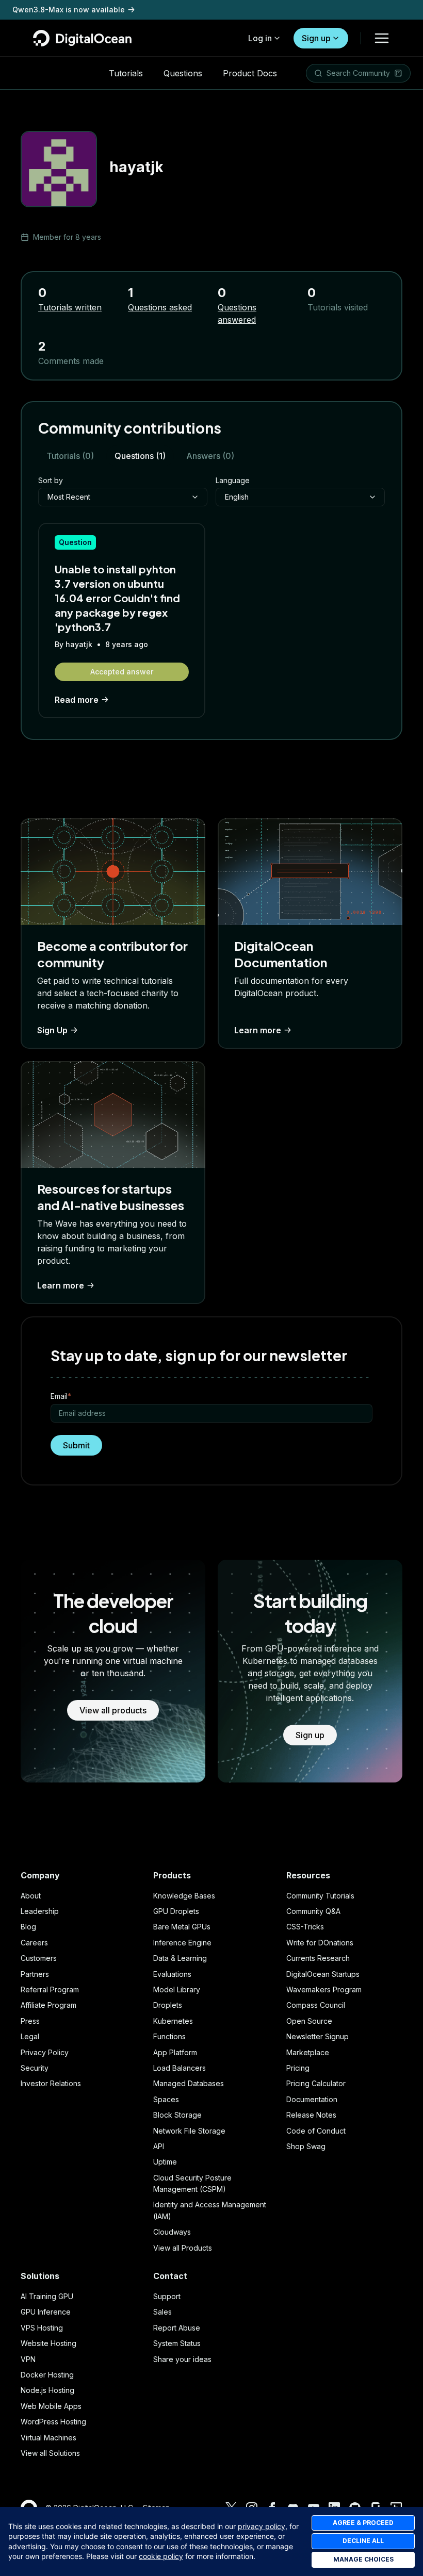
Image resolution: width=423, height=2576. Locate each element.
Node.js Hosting (47, 2390)
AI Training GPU (47, 2296)
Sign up (316, 38)
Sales (162, 2312)
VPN (28, 2359)
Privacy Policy (45, 2052)
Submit (76, 1445)
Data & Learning (180, 1958)
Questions (183, 73)
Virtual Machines (48, 2438)
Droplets (168, 2005)
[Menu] (382, 38)
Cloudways (172, 2232)
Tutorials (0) (70, 456)
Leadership (40, 1911)
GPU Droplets (176, 1911)
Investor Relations (51, 2083)
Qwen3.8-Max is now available (69, 10)
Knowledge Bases (184, 1896)
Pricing (298, 2068)
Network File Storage (189, 2131)
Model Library (177, 1989)
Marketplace (308, 2052)
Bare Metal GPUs (182, 1927)
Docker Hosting (47, 2375)
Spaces (166, 2099)
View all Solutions (50, 2453)
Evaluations (172, 1974)
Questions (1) (140, 456)
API (159, 2146)
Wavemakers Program (324, 1989)
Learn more (258, 1030)
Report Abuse (177, 2328)
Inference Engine (182, 1943)
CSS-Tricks (305, 1927)
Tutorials (126, 73)
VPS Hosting (42, 2328)
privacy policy (262, 2526)
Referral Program (50, 1989)
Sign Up (52, 1030)
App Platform (175, 2052)
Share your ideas (182, 2359)
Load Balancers (180, 2068)
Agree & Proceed (363, 2523)
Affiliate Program (48, 2005)
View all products (113, 1710)
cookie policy (161, 2556)
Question (75, 542)
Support (167, 2296)
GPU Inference (46, 2312)
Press (30, 2021)
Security (35, 2068)
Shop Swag (306, 2146)
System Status (177, 2343)
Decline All (363, 2541)
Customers (39, 1958)
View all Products (183, 2248)
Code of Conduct (316, 2131)
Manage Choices (363, 2559)
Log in (260, 38)
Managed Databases (189, 2083)
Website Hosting (48, 2343)
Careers (34, 1943)
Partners (35, 1974)
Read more (77, 700)
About (31, 1896)
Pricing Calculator (316, 2083)
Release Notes (311, 2115)
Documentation (312, 2099)
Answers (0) (210, 456)
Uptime (165, 2162)
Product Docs (250, 73)
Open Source (309, 2021)
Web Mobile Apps (51, 2406)
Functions (169, 2036)
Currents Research (318, 1958)
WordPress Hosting (53, 2422)
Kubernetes (173, 2021)
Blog (28, 1927)
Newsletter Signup (318, 2036)
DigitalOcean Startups (323, 1974)
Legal (30, 2036)
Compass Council (316, 2005)
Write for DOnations (320, 1943)
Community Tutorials (320, 1896)
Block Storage (177, 2115)
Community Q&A (313, 1911)
